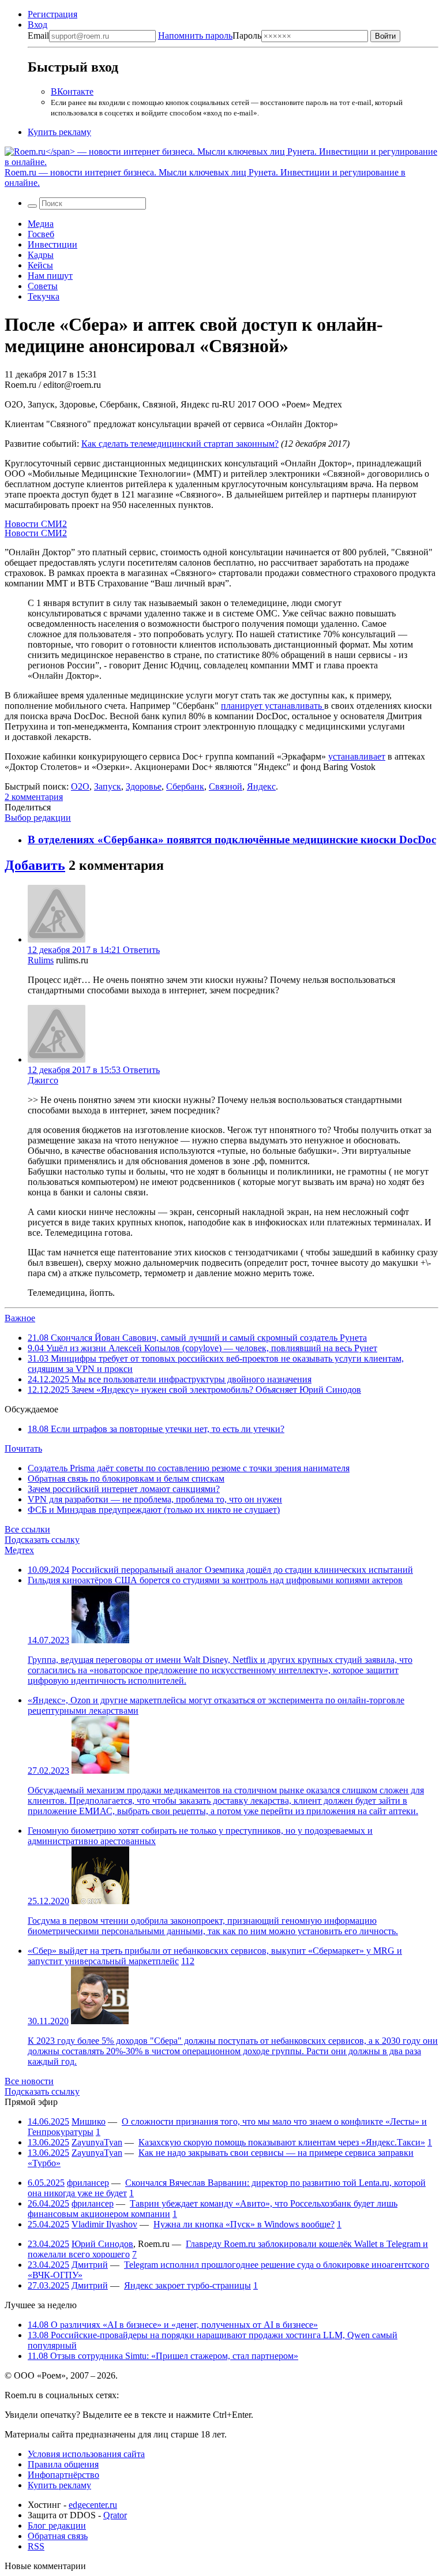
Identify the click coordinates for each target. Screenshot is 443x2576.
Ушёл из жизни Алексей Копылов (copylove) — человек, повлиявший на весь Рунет (202, 1348)
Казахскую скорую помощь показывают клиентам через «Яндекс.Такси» (282, 2142)
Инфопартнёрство (63, 2475)
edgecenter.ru (93, 2505)
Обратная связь (58, 2536)
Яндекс (261, 786)
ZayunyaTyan (97, 2142)
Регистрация (52, 14)
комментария (34, 797)
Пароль (210, 35)
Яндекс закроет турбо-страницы (187, 2285)
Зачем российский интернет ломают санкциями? (124, 1489)
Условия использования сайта (86, 2454)
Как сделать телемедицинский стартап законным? (180, 444)
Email (38, 35)
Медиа (41, 224)
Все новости (29, 2081)
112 (188, 1961)
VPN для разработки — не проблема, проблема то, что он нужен (155, 1499)
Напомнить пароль (195, 35)
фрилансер (88, 2183)
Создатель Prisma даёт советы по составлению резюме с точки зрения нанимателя (189, 1468)
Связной (226, 786)
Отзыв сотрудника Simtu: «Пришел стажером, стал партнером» (163, 2356)
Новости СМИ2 (36, 524)
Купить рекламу (59, 132)
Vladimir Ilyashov (104, 2224)
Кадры (41, 255)
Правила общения (63, 2464)
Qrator (115, 2515)
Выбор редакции (38, 818)
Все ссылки (27, 1529)
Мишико (89, 2121)
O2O (80, 786)
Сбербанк (185, 786)
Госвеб (41, 234)
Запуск (108, 786)
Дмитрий (90, 2265)
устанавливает (357, 756)
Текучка (44, 296)
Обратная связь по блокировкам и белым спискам (126, 1478)
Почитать (23, 1448)
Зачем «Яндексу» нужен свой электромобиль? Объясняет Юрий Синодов (194, 1390)
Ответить (141, 950)
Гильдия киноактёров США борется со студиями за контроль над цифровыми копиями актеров (215, 1580)
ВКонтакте (72, 91)
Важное (20, 1318)
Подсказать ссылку (42, 1540)
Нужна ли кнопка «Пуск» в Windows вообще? (244, 2224)
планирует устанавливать (273, 706)
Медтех (19, 1550)
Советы (43, 286)
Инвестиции (52, 244)
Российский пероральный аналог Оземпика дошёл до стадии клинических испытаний (242, 1570)
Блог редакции (57, 2525)
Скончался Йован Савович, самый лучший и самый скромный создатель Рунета (197, 1338)
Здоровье (144, 786)
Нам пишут (50, 276)
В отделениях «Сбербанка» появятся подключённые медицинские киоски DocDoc (232, 840)
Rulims (41, 960)
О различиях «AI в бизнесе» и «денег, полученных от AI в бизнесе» (173, 2325)
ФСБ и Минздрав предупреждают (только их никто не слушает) (154, 1510)
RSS (36, 2546)
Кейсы (40, 265)
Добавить (35, 865)
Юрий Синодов (102, 2244)
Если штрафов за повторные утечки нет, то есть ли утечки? (156, 1429)
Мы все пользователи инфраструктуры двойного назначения (170, 1379)
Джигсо (43, 1080)
